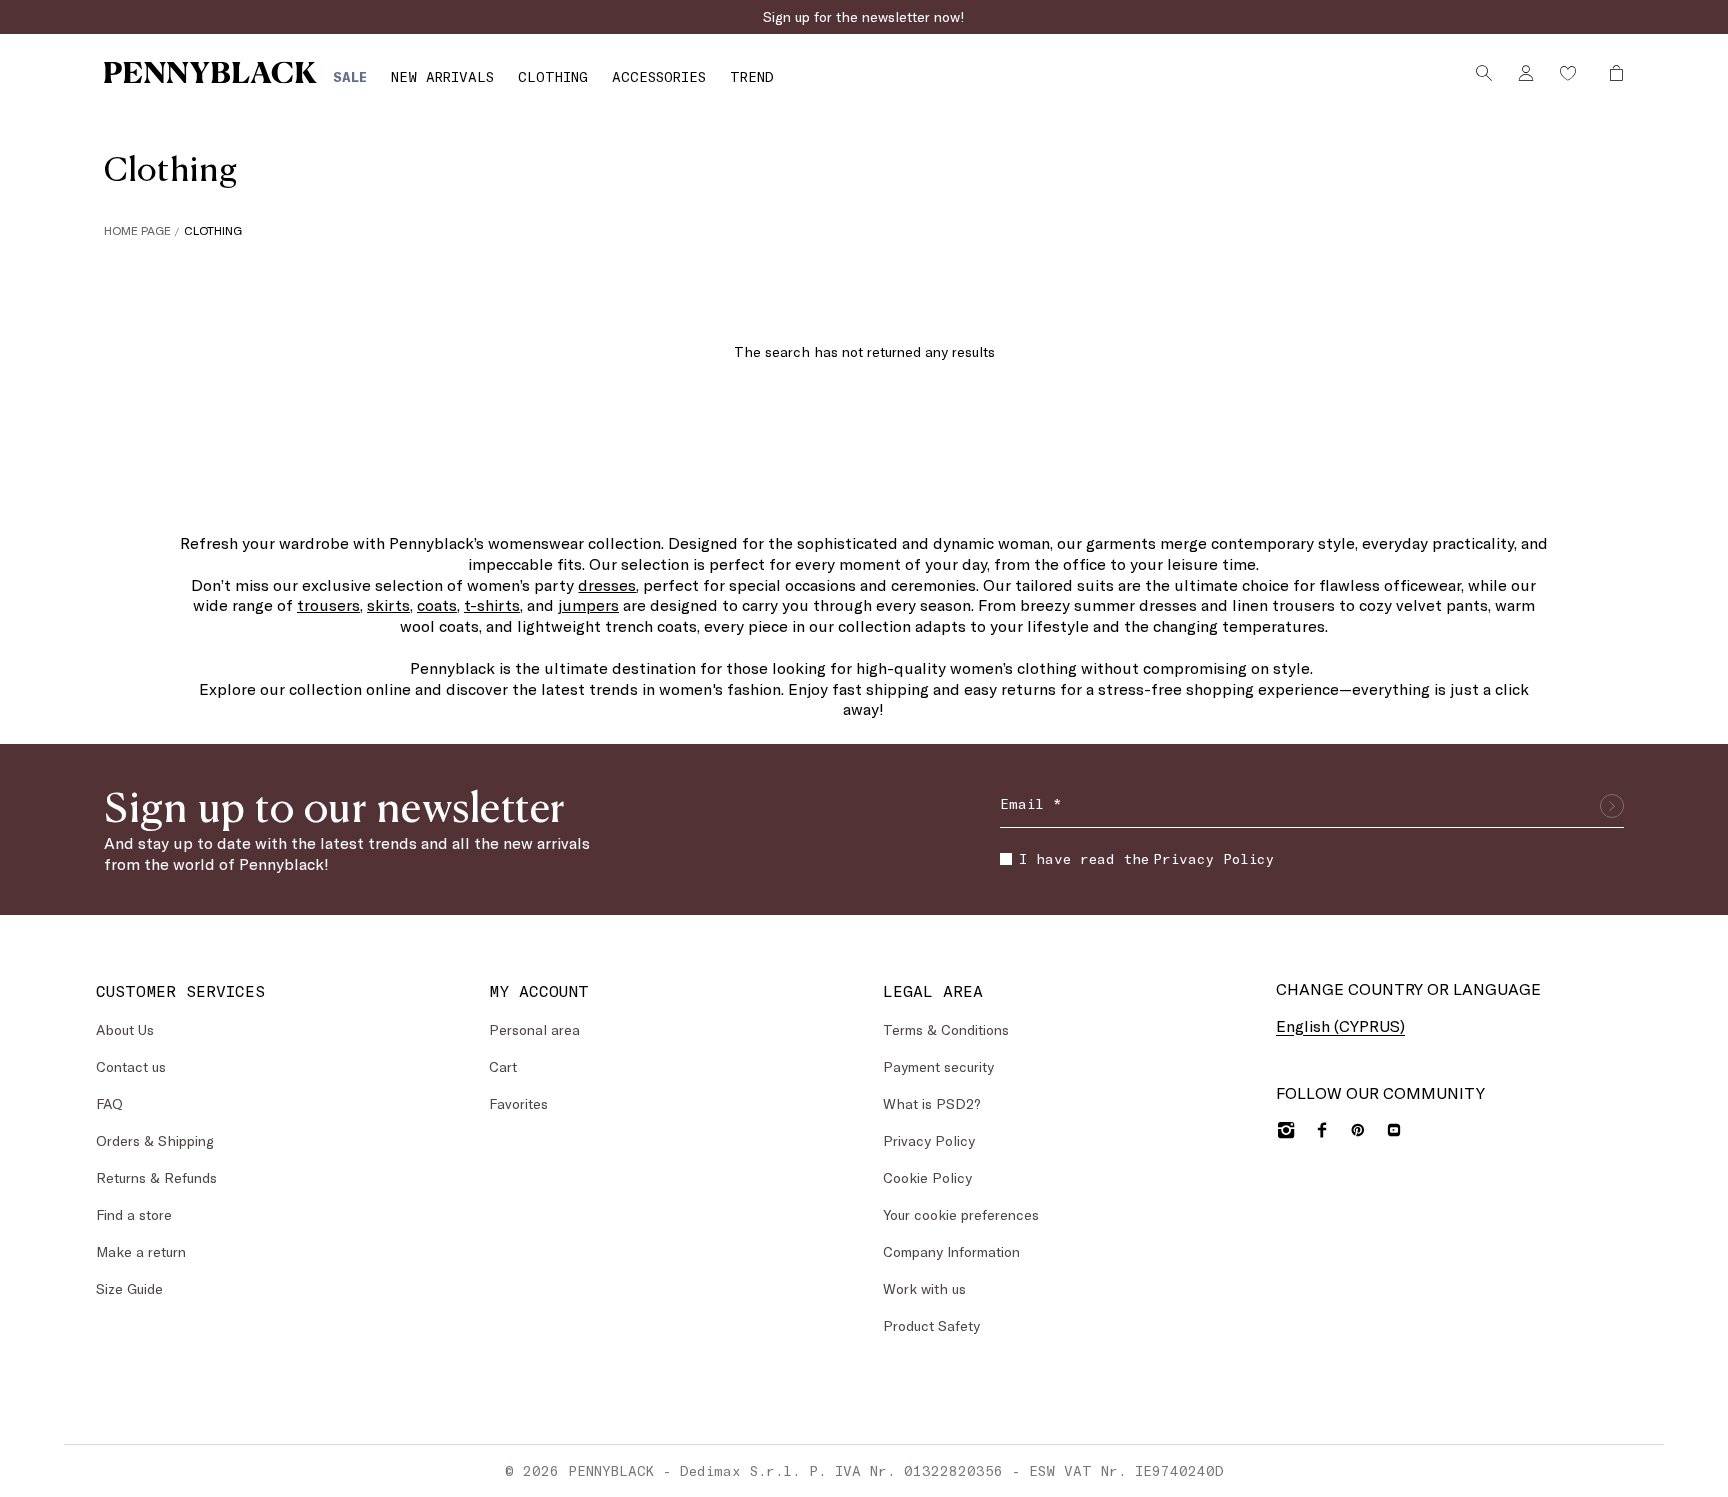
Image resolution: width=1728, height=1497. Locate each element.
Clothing (213, 230)
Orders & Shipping (155, 1140)
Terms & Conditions (946, 1029)
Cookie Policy (927, 1177)
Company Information (951, 1251)
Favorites (518, 1103)
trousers (328, 604)
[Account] (1526, 73)
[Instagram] (1286, 1130)
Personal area (534, 1029)
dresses (607, 584)
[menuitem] (350, 76)
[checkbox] (1006, 859)
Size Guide (129, 1288)
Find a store (134, 1214)
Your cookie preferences (961, 1214)
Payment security (938, 1066)
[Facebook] (1322, 1130)
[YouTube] (1394, 1130)
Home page (137, 230)
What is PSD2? (932, 1103)
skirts (388, 604)
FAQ (109, 1103)
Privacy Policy (1213, 858)
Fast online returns (864, 16)
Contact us (131, 1066)
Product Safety (931, 1325)
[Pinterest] (1358, 1130)
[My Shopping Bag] (1611, 73)
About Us (125, 1029)
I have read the (1146, 858)
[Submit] (1612, 806)
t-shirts (492, 604)
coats (437, 604)
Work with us (924, 1288)
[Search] (1484, 73)
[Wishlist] (1568, 73)
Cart (503, 1066)
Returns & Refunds (156, 1177)
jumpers (588, 604)
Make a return (141, 1251)
